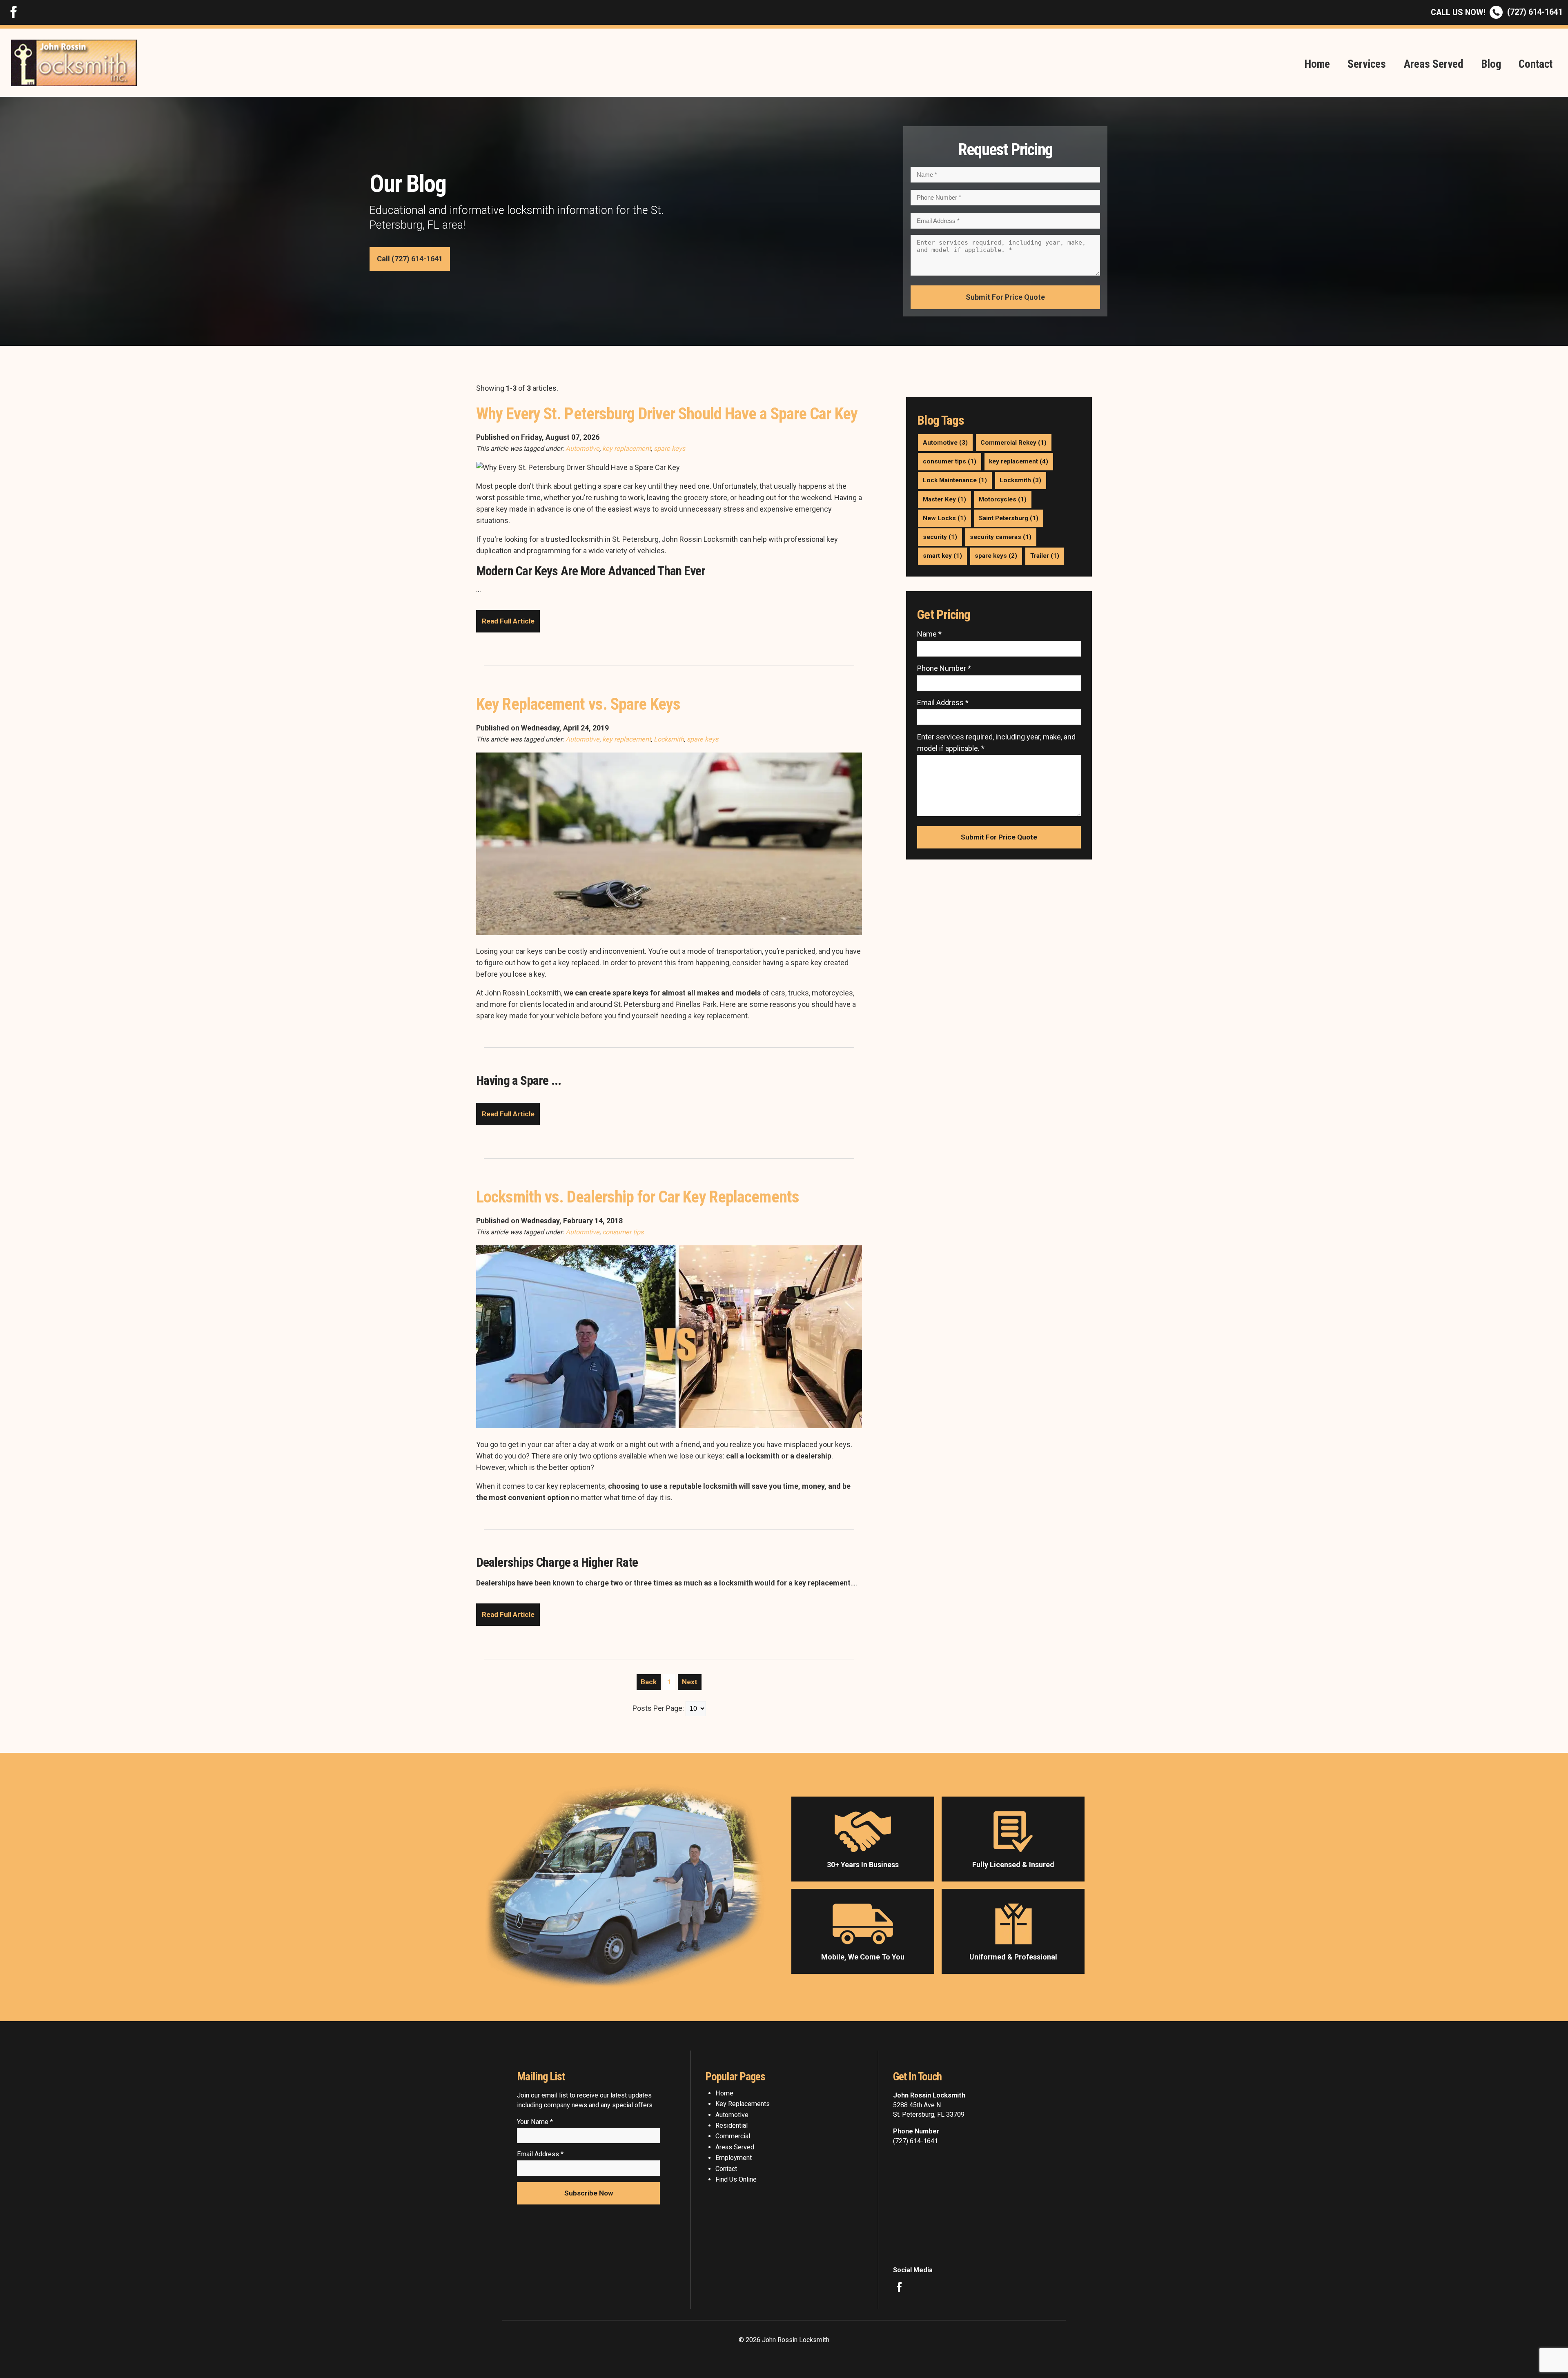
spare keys (669, 449)
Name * (929, 634)
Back (649, 1682)
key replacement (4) (1019, 461)
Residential (732, 2125)
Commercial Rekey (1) (1013, 443)
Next (690, 1682)
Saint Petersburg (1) (1009, 518)
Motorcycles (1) (1003, 499)
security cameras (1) (1001, 537)
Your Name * (535, 2122)
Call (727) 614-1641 (410, 259)
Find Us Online (736, 2179)
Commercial (733, 2136)
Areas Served (1433, 64)
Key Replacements (743, 2104)
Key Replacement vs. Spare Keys (578, 704)
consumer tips (623, 1232)
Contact (1536, 64)
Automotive (582, 449)
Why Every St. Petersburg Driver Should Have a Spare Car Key (667, 414)
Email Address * (943, 702)
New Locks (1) (944, 518)
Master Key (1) (944, 499)
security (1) (940, 537)
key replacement (627, 449)
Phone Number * (944, 668)
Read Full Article (508, 621)
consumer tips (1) (950, 461)
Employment (734, 2158)
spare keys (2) (996, 556)
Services (1367, 64)
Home (1317, 64)
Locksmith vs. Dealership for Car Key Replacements (638, 1197)
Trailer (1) (1045, 556)
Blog (1491, 64)
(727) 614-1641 (1497, 12)
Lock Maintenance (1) (955, 480)
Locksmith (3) (1020, 480)
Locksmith (669, 739)
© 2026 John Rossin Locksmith (784, 2340)
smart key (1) (942, 556)
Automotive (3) (945, 443)
